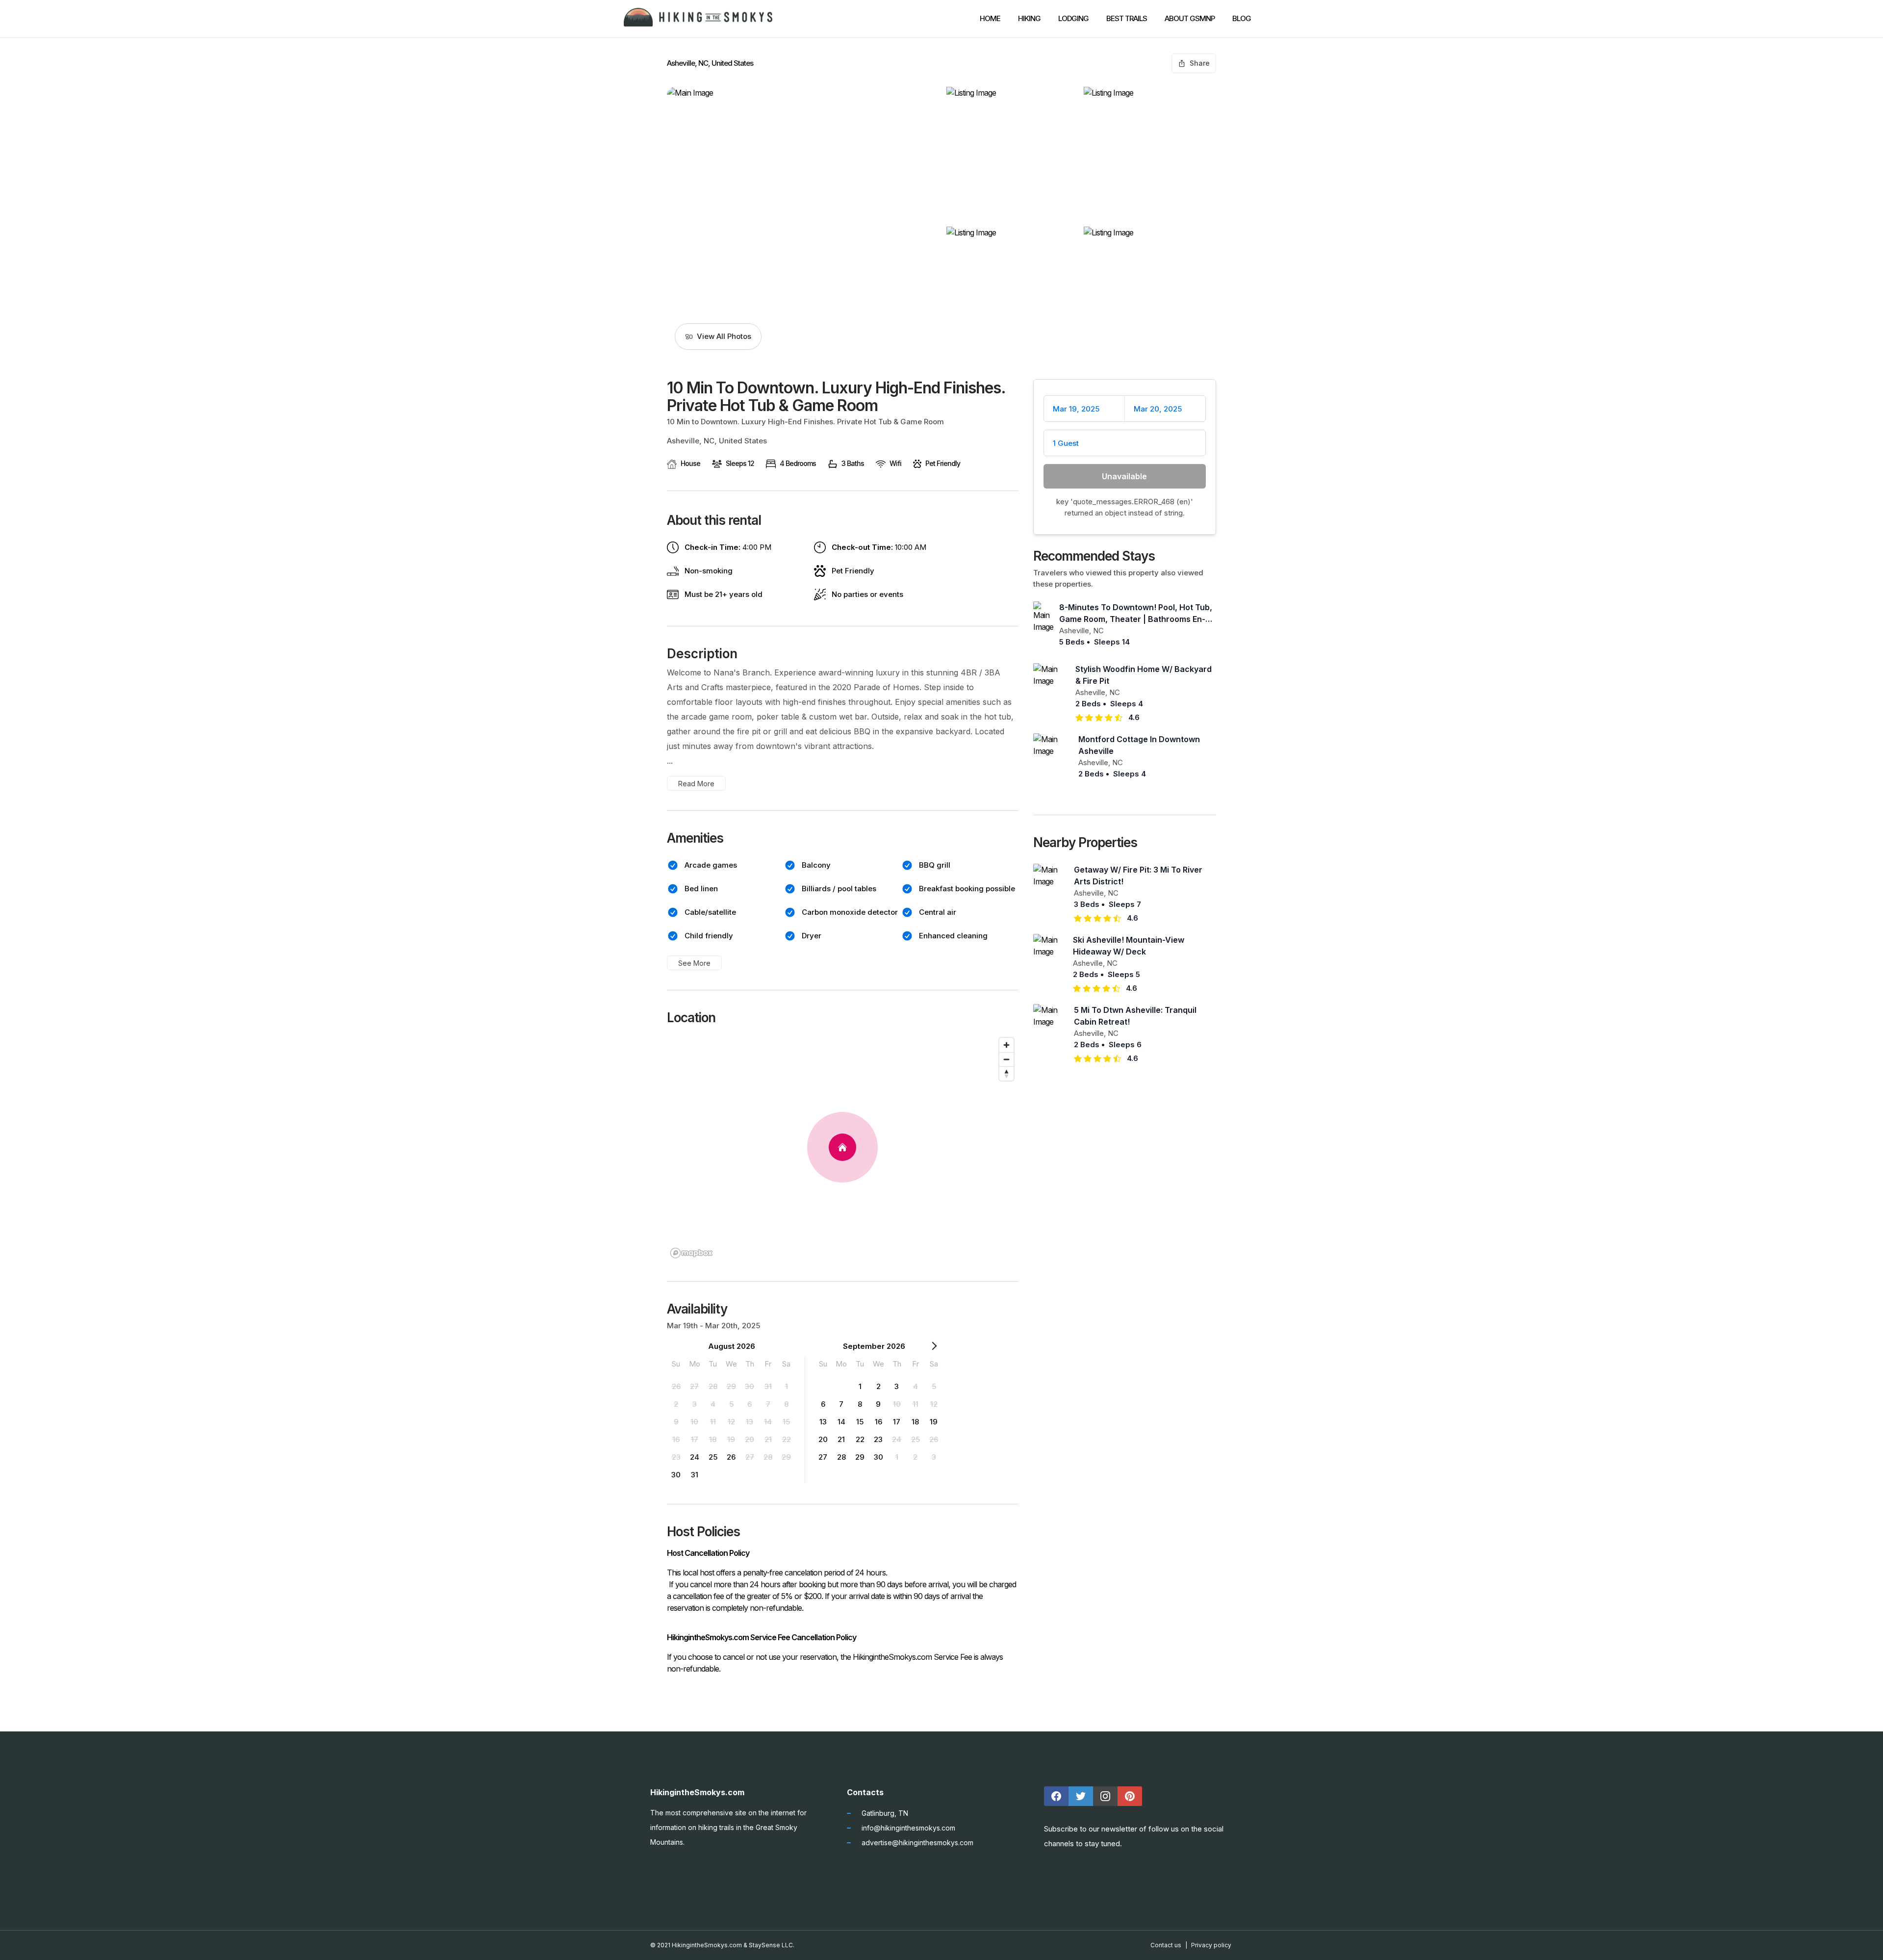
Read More (696, 784)
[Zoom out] (1006, 1059)
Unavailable (1124, 476)
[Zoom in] (1006, 1045)
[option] (676, 1386)
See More (694, 963)
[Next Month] (934, 1348)
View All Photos (724, 336)
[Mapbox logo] (691, 1253)
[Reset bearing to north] (1006, 1073)
